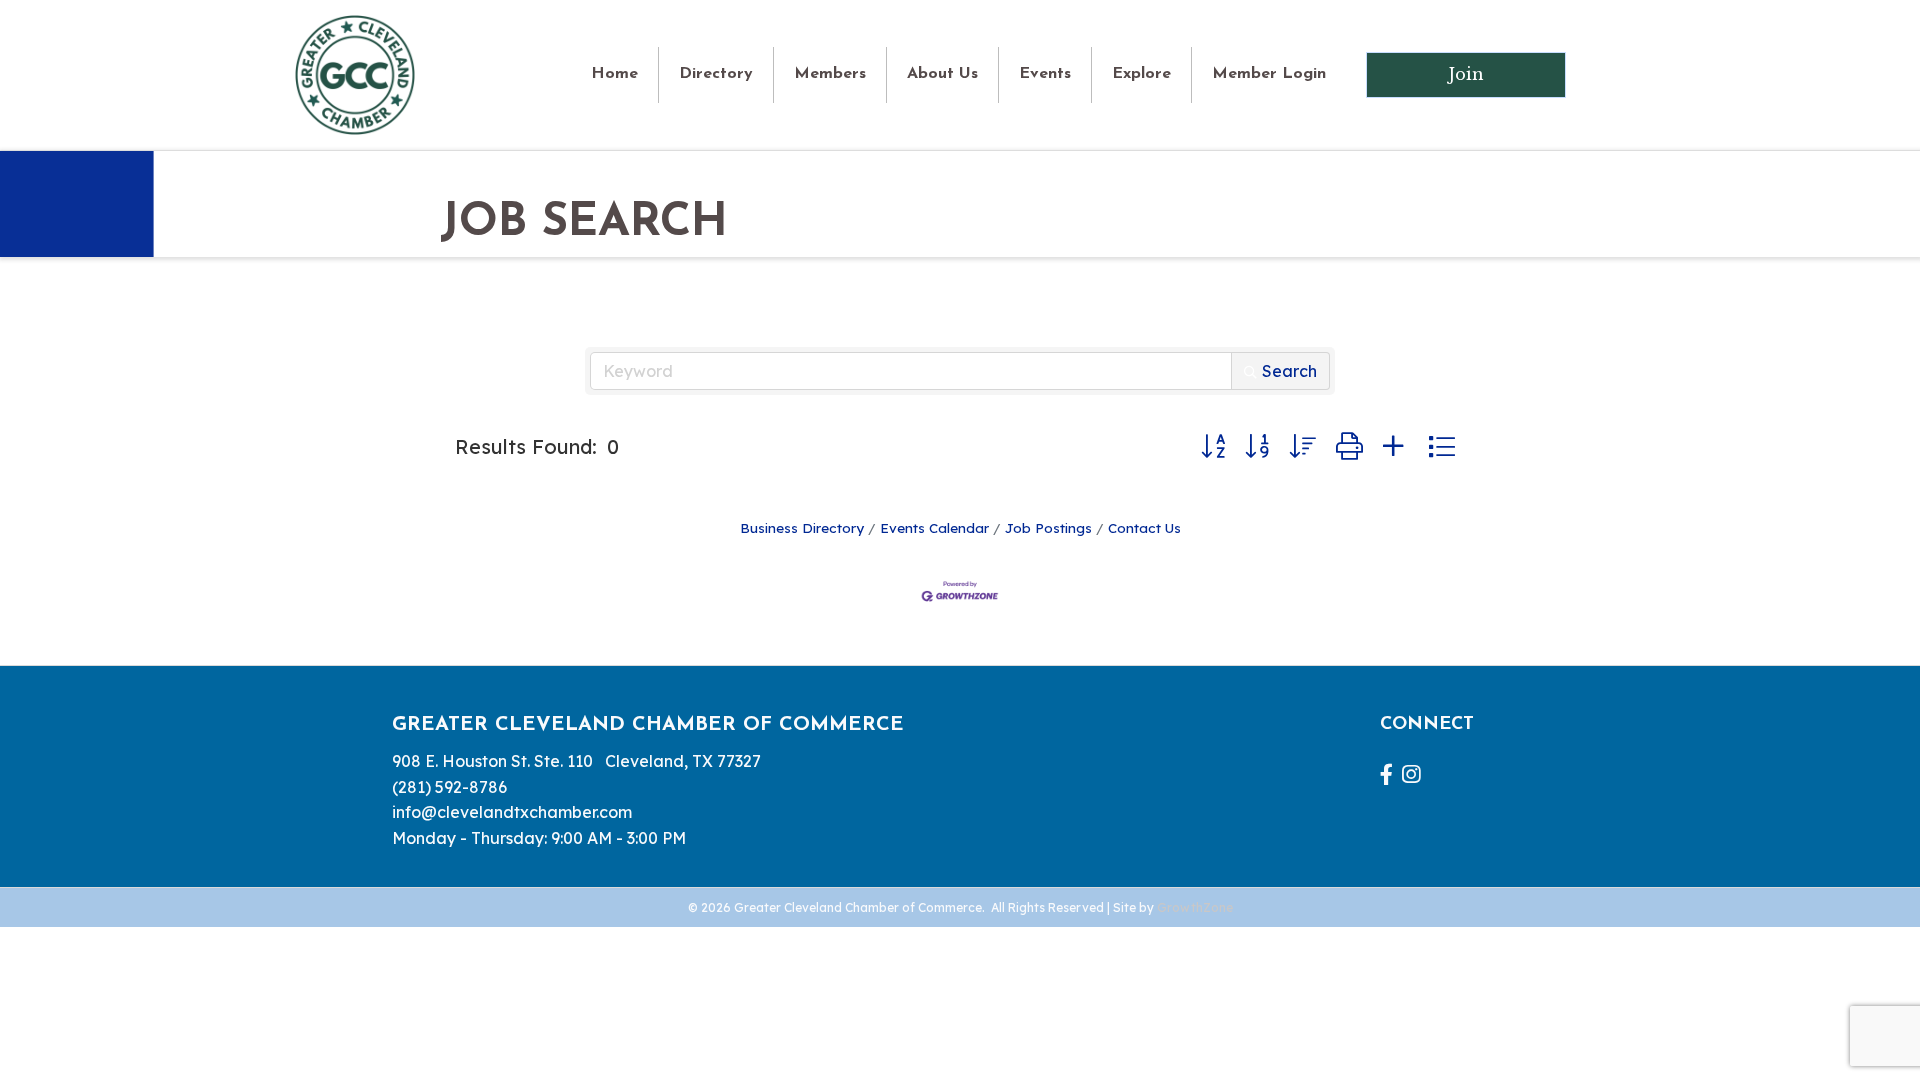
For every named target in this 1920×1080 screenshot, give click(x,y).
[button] (1213, 447)
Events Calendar (934, 527)
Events (1045, 74)
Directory (716, 74)
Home (614, 74)
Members (830, 74)
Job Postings (1048, 527)
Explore (1141, 74)
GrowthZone (1195, 907)
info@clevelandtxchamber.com (512, 812)
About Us (942, 74)
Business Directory (802, 527)
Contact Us (1144, 527)
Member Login (1269, 74)
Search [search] (1289, 371)
